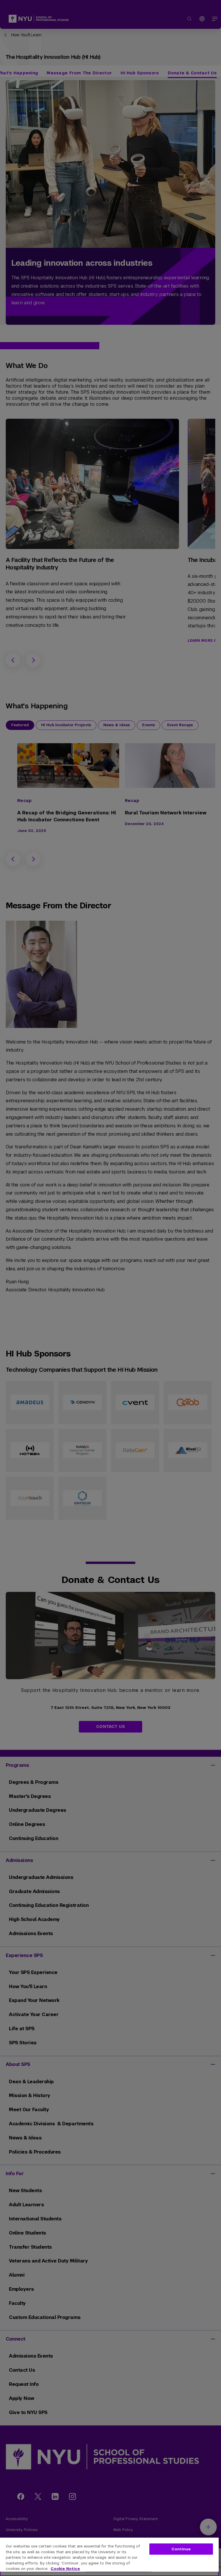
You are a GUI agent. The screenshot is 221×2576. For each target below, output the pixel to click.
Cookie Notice (65, 2569)
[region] (109, 2557)
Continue (181, 2549)
